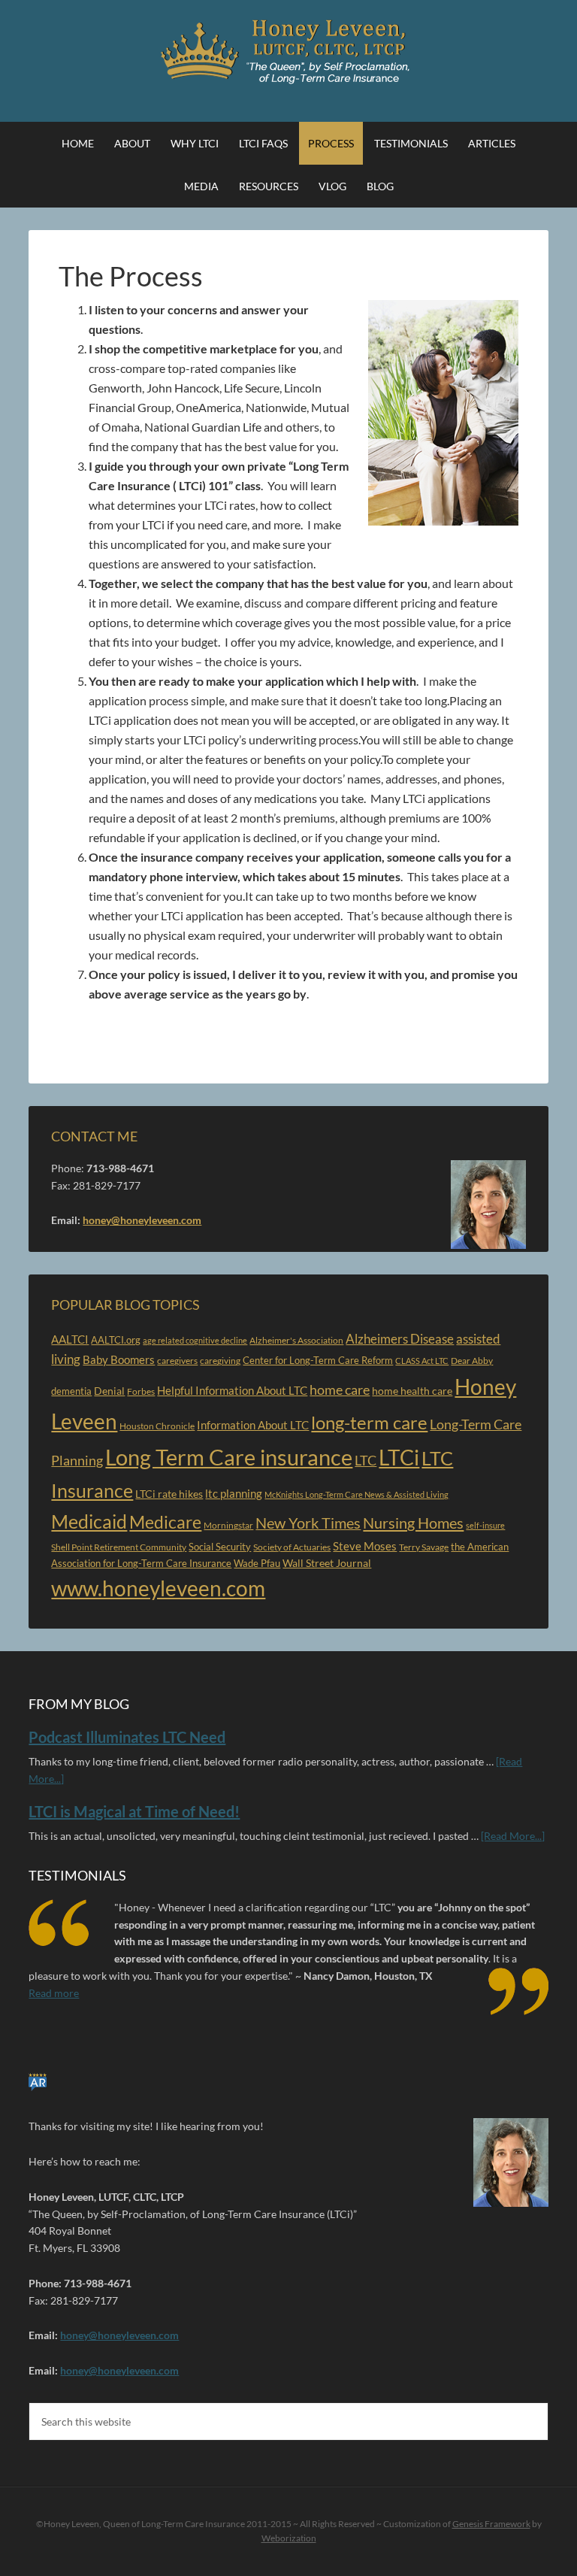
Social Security (220, 1547)
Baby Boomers (119, 1360)
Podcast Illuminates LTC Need (127, 1737)
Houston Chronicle (157, 1426)
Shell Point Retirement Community (119, 1547)
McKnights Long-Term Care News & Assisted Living (356, 1494)
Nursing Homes (413, 1523)
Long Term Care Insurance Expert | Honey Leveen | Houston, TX (288, 53)
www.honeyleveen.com (158, 1588)
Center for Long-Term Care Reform (318, 1360)
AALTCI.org (116, 1340)
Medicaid (89, 1521)
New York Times (308, 1523)
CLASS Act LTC (422, 1361)
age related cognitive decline (195, 1340)
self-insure (485, 1525)
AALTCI (70, 1340)
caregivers (177, 1361)
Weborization (289, 2538)
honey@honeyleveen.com (142, 1220)
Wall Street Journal (327, 1563)
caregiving (220, 1361)
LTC (366, 1460)
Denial (109, 1391)
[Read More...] (513, 1836)
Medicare (165, 1522)
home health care (412, 1391)
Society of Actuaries (292, 1547)
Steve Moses (365, 1546)
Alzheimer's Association (296, 1340)
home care (340, 1390)
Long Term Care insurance (229, 1457)
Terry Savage (424, 1547)
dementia (71, 1391)
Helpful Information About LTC (232, 1391)
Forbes (141, 1391)
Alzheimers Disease (400, 1339)
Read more (54, 1993)
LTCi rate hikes (169, 1494)
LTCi (399, 1457)
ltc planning (234, 1493)
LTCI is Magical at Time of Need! (134, 1811)
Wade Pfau (257, 1563)
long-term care (369, 1423)
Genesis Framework (491, 2524)
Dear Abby (472, 1361)
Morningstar (228, 1525)
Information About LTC (253, 1425)
